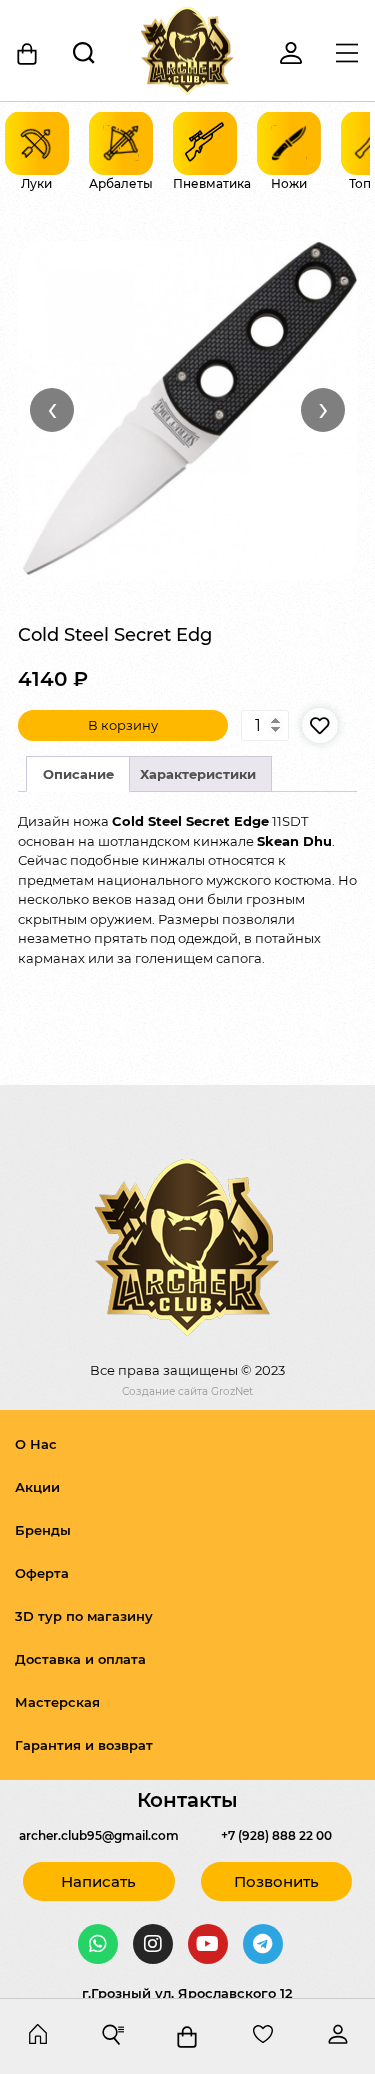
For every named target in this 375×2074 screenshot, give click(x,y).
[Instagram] (153, 1944)
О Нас (36, 1444)
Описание (78, 774)
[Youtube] (208, 1944)
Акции (37, 1487)
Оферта (42, 1573)
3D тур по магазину (84, 1616)
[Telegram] (263, 1944)
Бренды (43, 1530)
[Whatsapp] (98, 1944)
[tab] (78, 774)
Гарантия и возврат (84, 1745)
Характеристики (198, 774)
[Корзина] (28, 54)
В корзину (123, 725)
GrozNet (232, 1391)
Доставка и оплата (80, 1659)
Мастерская (57, 1702)
